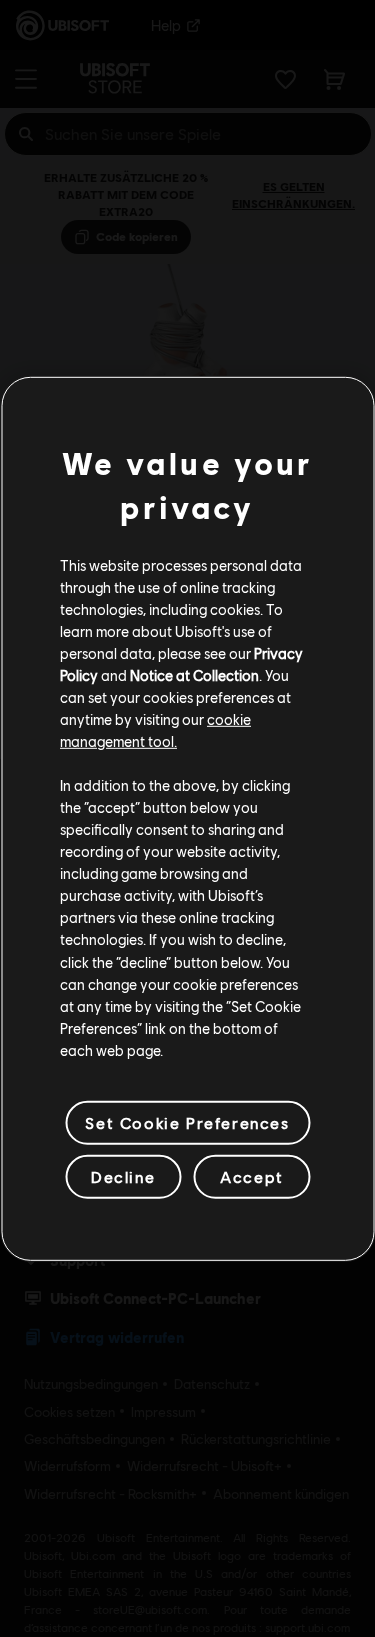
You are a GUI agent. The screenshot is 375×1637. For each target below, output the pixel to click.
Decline (123, 1176)
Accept (252, 1176)
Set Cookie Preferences (187, 1122)
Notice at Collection (194, 675)
